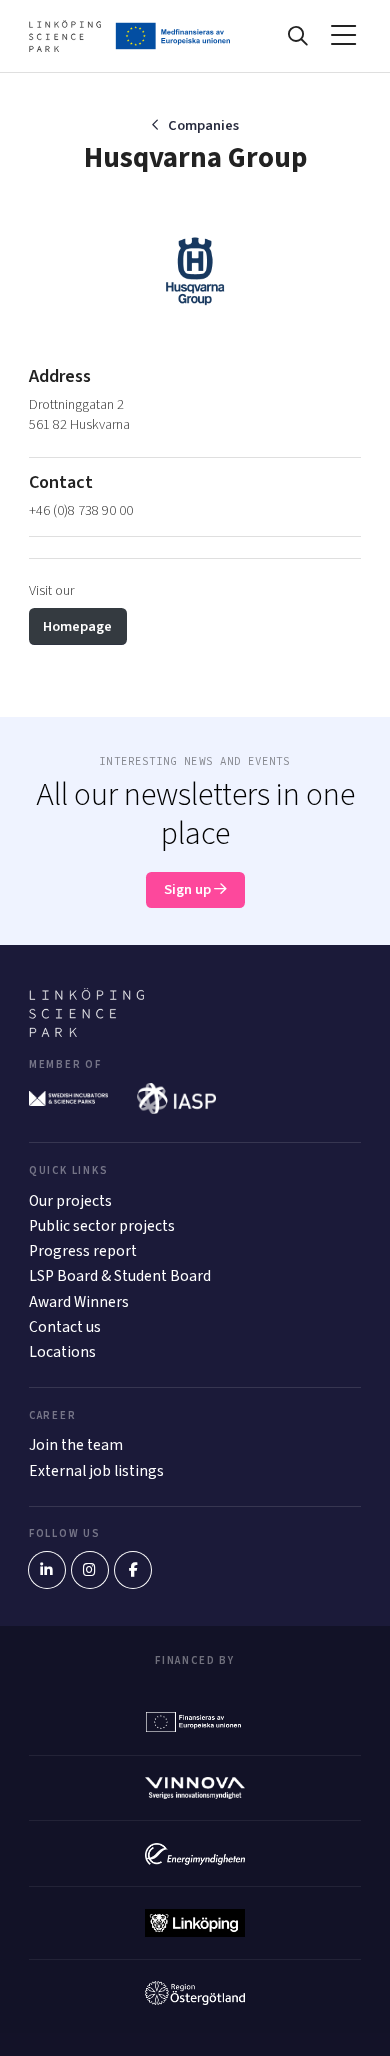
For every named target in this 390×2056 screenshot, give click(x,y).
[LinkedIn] (47, 1570)
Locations (62, 1352)
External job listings (96, 1471)
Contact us (65, 1327)
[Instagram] (90, 1570)
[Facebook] (133, 1570)
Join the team (76, 1445)
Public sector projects (102, 1226)
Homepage (77, 626)
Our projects (70, 1201)
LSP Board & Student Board (120, 1276)
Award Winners (79, 1302)
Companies (203, 125)
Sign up (189, 889)
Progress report (83, 1251)
